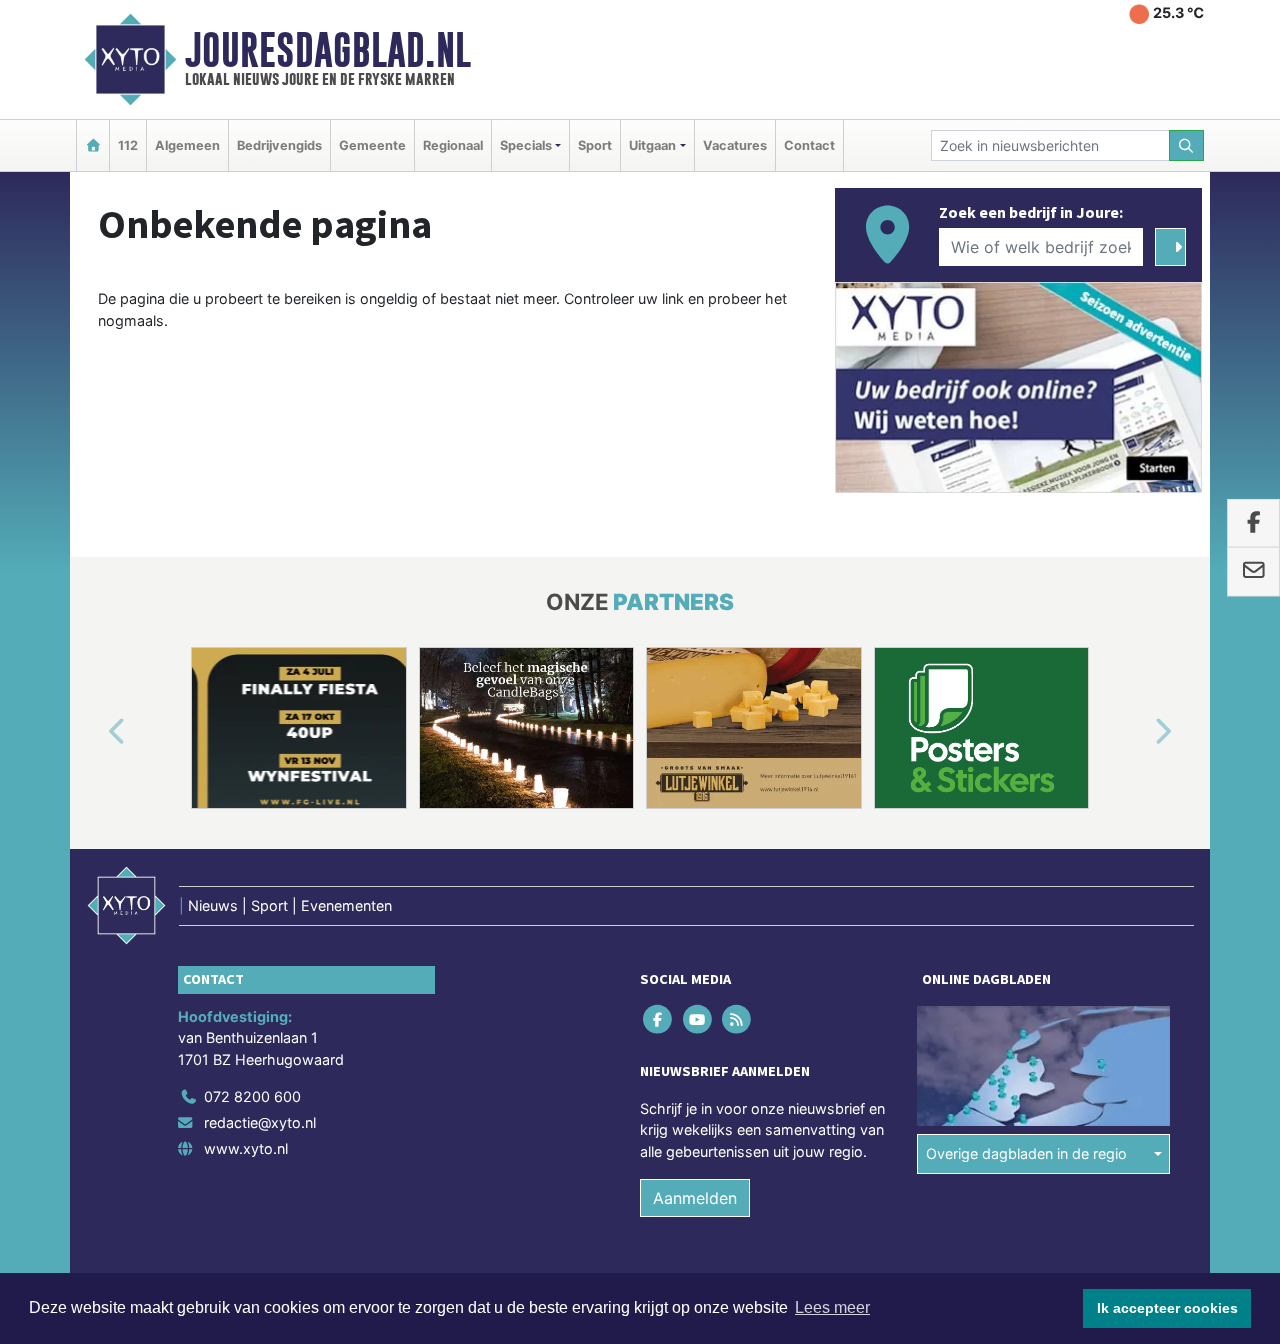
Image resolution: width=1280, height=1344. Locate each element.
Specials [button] (526, 145)
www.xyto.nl (246, 1148)
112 (128, 145)
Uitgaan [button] (652, 145)
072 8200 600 (252, 1096)
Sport (595, 145)
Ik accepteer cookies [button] (1167, 1308)
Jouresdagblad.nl (328, 50)
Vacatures (735, 145)
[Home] (93, 145)
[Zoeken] (1187, 145)
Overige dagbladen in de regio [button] (1026, 1153)
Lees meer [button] (832, 1307)
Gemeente (372, 145)
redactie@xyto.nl (260, 1122)
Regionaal (453, 145)
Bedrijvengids (279, 145)
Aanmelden (695, 1198)
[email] (1253, 572)
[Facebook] (659, 1018)
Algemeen (187, 145)
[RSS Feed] (737, 1018)
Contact (809, 145)
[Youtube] (698, 1018)
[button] (94, 732)
